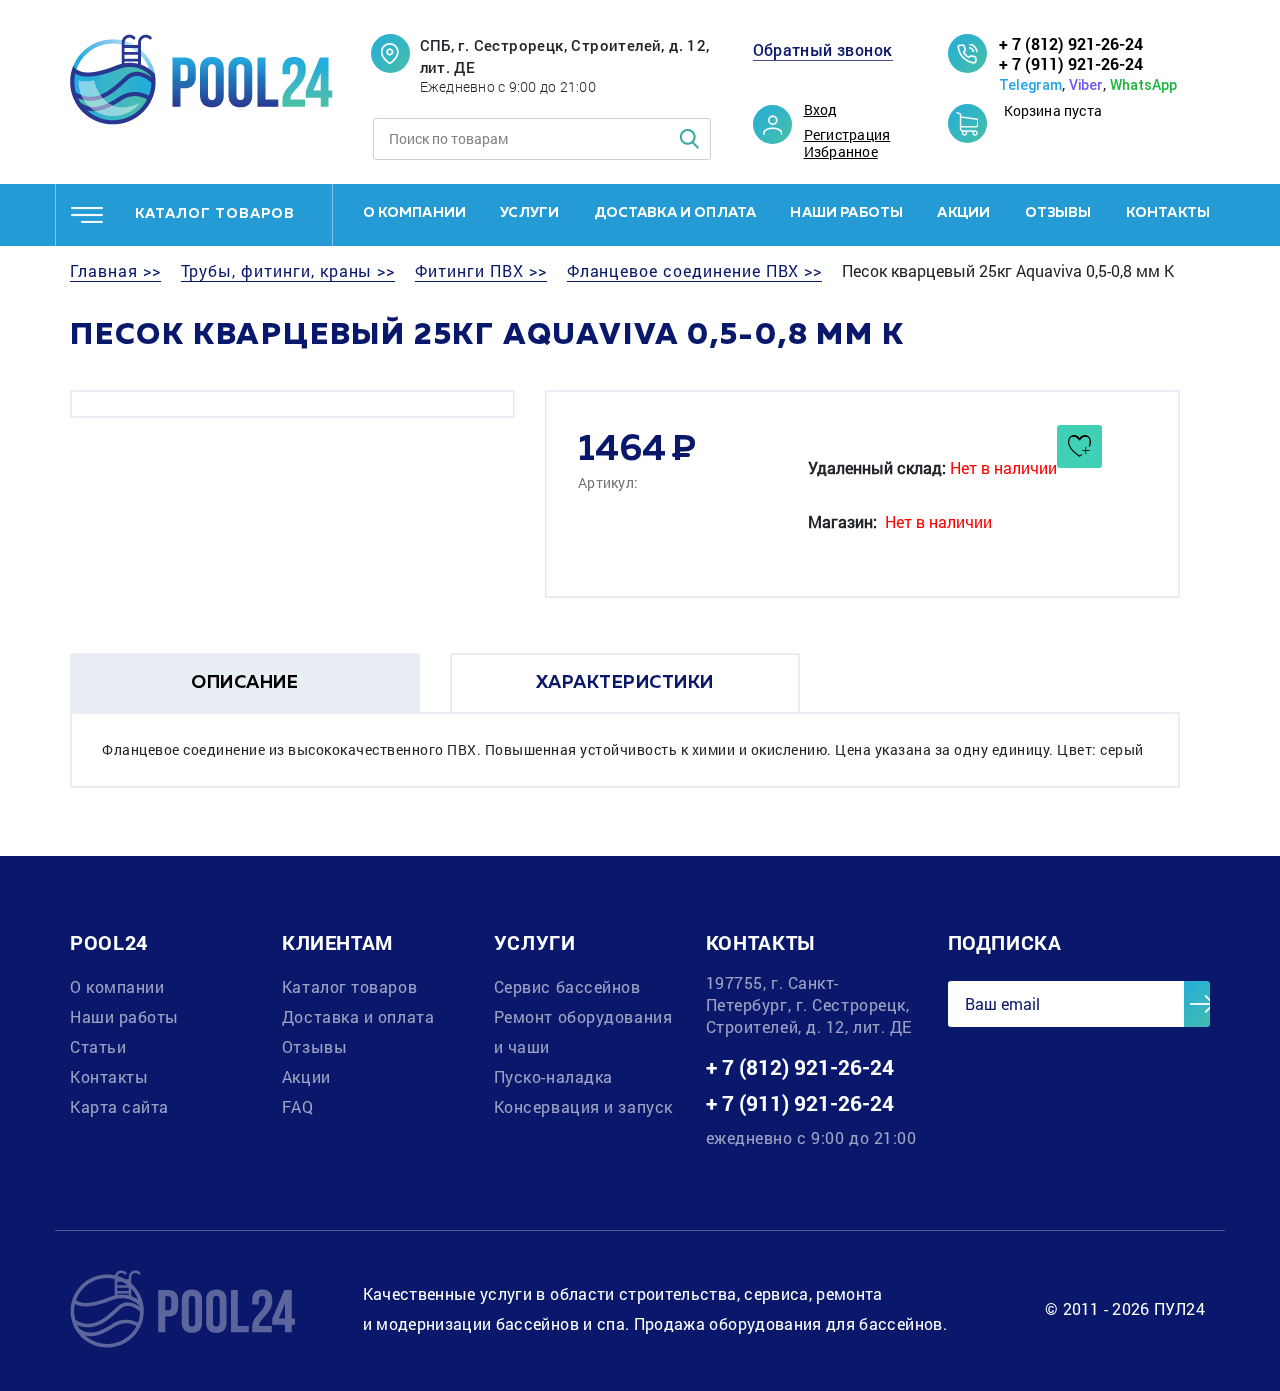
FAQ (298, 1106)
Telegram (1030, 85)
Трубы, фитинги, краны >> (288, 271)
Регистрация (847, 135)
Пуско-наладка (553, 1076)
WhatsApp (1143, 85)
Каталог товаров (349, 986)
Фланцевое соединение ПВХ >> (695, 271)
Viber (1086, 85)
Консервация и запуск (583, 1106)
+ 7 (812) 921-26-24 (1071, 43)
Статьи (98, 1046)
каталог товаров (215, 214)
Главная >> (115, 271)
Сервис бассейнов (567, 986)
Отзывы (1058, 213)
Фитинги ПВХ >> (480, 271)
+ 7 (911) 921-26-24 (1071, 63)
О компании (415, 213)
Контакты (1168, 213)
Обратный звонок (823, 50)
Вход (821, 110)
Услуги (529, 213)
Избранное (841, 152)
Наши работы (846, 213)
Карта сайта (119, 1106)
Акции (963, 213)
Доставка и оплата (675, 213)
